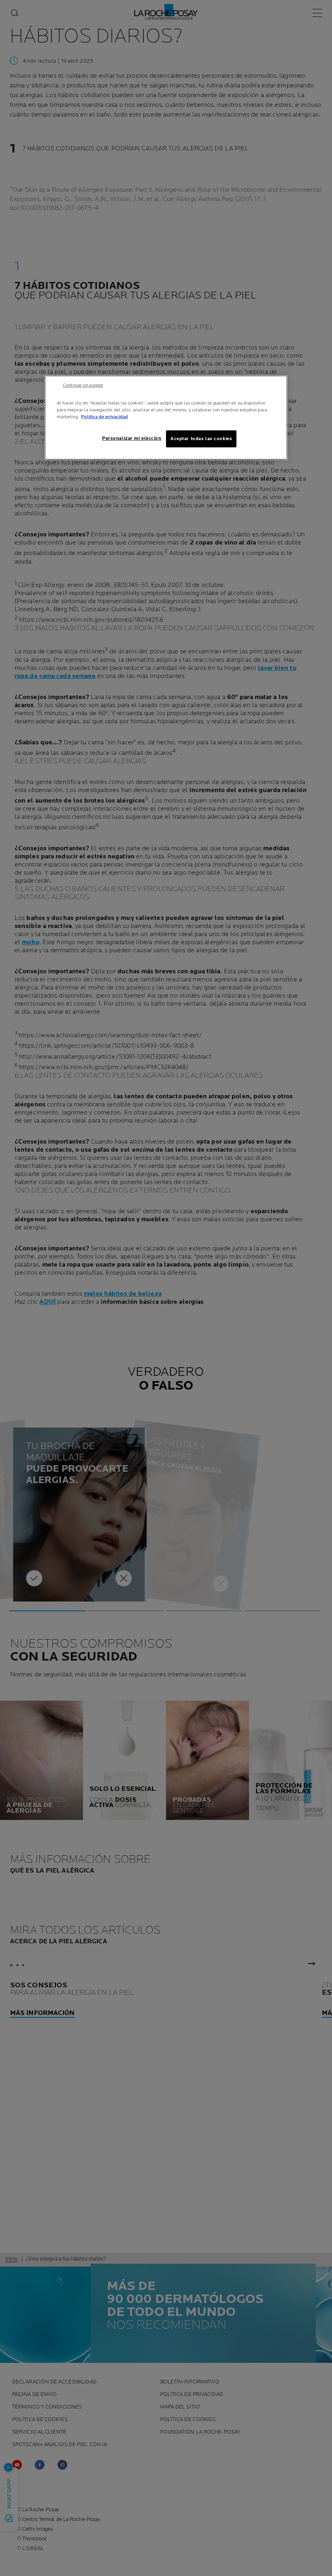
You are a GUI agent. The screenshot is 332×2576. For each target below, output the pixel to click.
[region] (166, 418)
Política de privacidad (104, 417)
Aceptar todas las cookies (201, 439)
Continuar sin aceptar (83, 386)
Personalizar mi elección (132, 438)
